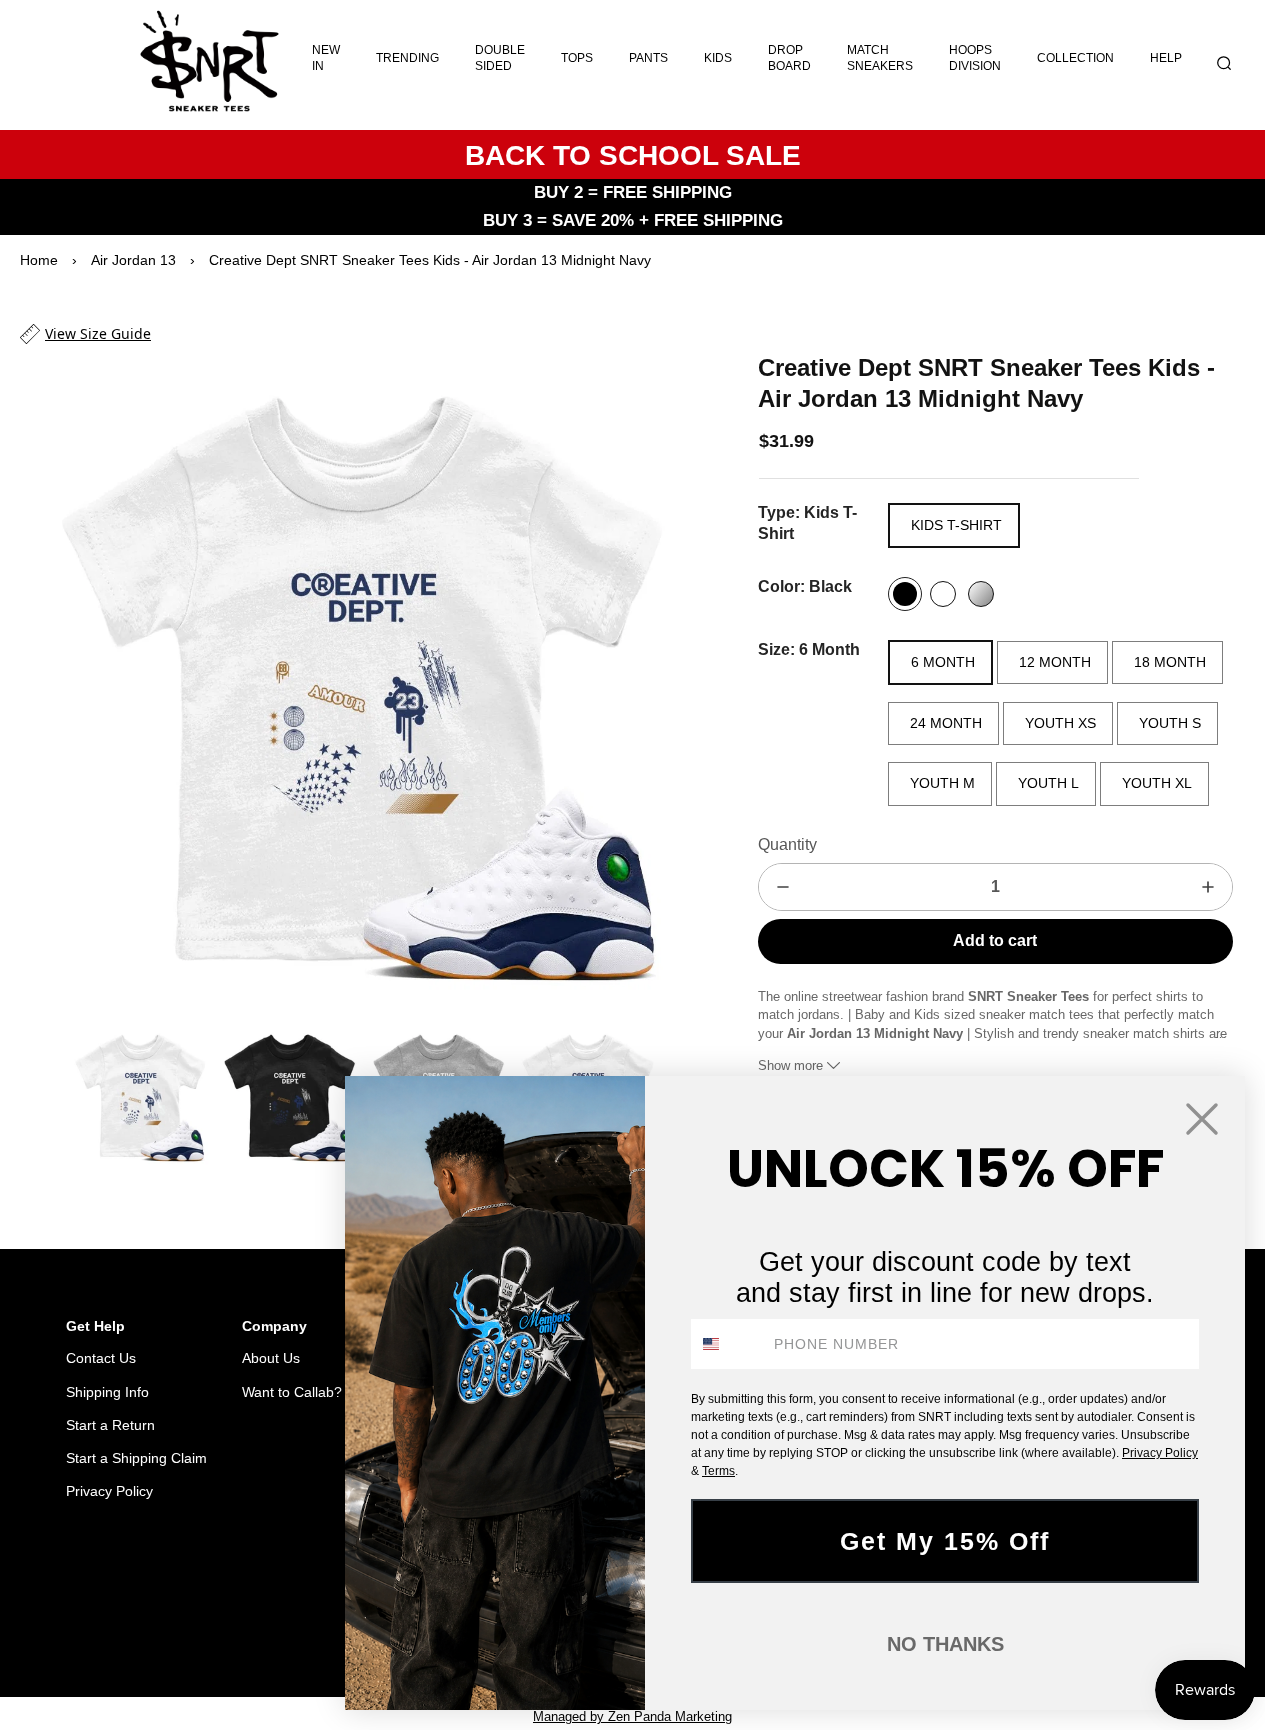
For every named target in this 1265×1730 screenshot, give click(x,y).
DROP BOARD (789, 58)
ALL (230, 1627)
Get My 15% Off (945, 1541)
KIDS (718, 58)
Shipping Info (107, 1392)
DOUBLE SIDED (500, 58)
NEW (281, 1627)
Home (39, 260)
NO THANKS (945, 1644)
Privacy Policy (109, 1491)
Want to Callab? (292, 1392)
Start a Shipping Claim (136, 1458)
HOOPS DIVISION (975, 58)
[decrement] (783, 887)
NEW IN (326, 58)
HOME (175, 1627)
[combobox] (728, 1344)
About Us (271, 1358)
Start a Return (110, 1425)
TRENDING (407, 58)
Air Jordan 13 (133, 260)
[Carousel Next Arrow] (668, 684)
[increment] (1208, 887)
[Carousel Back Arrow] (46, 1097)
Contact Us (101, 1358)
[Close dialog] (1202, 1119)
